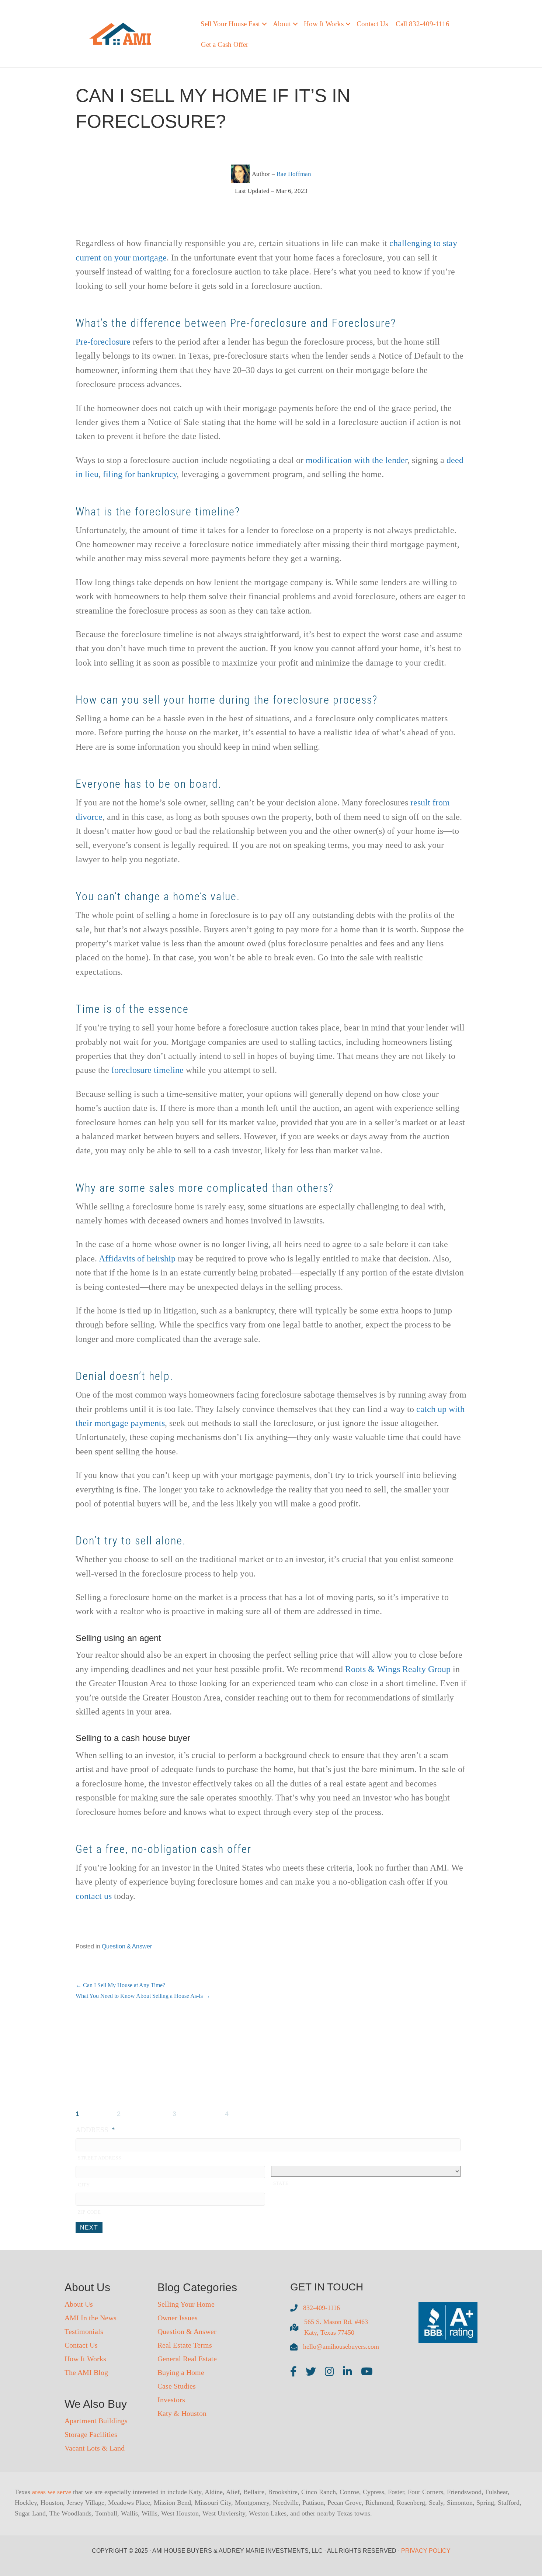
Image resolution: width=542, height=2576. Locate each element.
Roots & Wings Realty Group (398, 1669)
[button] (264, 24)
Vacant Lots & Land (95, 2448)
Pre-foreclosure (103, 342)
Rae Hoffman (294, 174)
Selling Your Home (186, 2304)
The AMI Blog (86, 2372)
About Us (79, 2304)
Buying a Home (181, 2372)
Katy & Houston (182, 2413)
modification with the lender (357, 460)
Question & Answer (127, 1946)
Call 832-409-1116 (423, 24)
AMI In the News (91, 2318)
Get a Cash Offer (225, 44)
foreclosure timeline (147, 1070)
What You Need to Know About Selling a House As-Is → (143, 1996)
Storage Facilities (91, 2434)
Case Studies (177, 2386)
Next (89, 2228)
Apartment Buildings (96, 2421)
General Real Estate (187, 2359)
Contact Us (372, 24)
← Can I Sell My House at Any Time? (120, 1985)
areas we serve (52, 2492)
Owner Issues (178, 2318)
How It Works (85, 2359)
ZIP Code (89, 2212)
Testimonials (84, 2331)
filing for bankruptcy (140, 474)
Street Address (99, 2158)
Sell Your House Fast (230, 24)
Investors (171, 2400)
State (281, 2183)
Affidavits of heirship (137, 1258)
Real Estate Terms (185, 2345)
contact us (94, 1896)
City (84, 2185)
